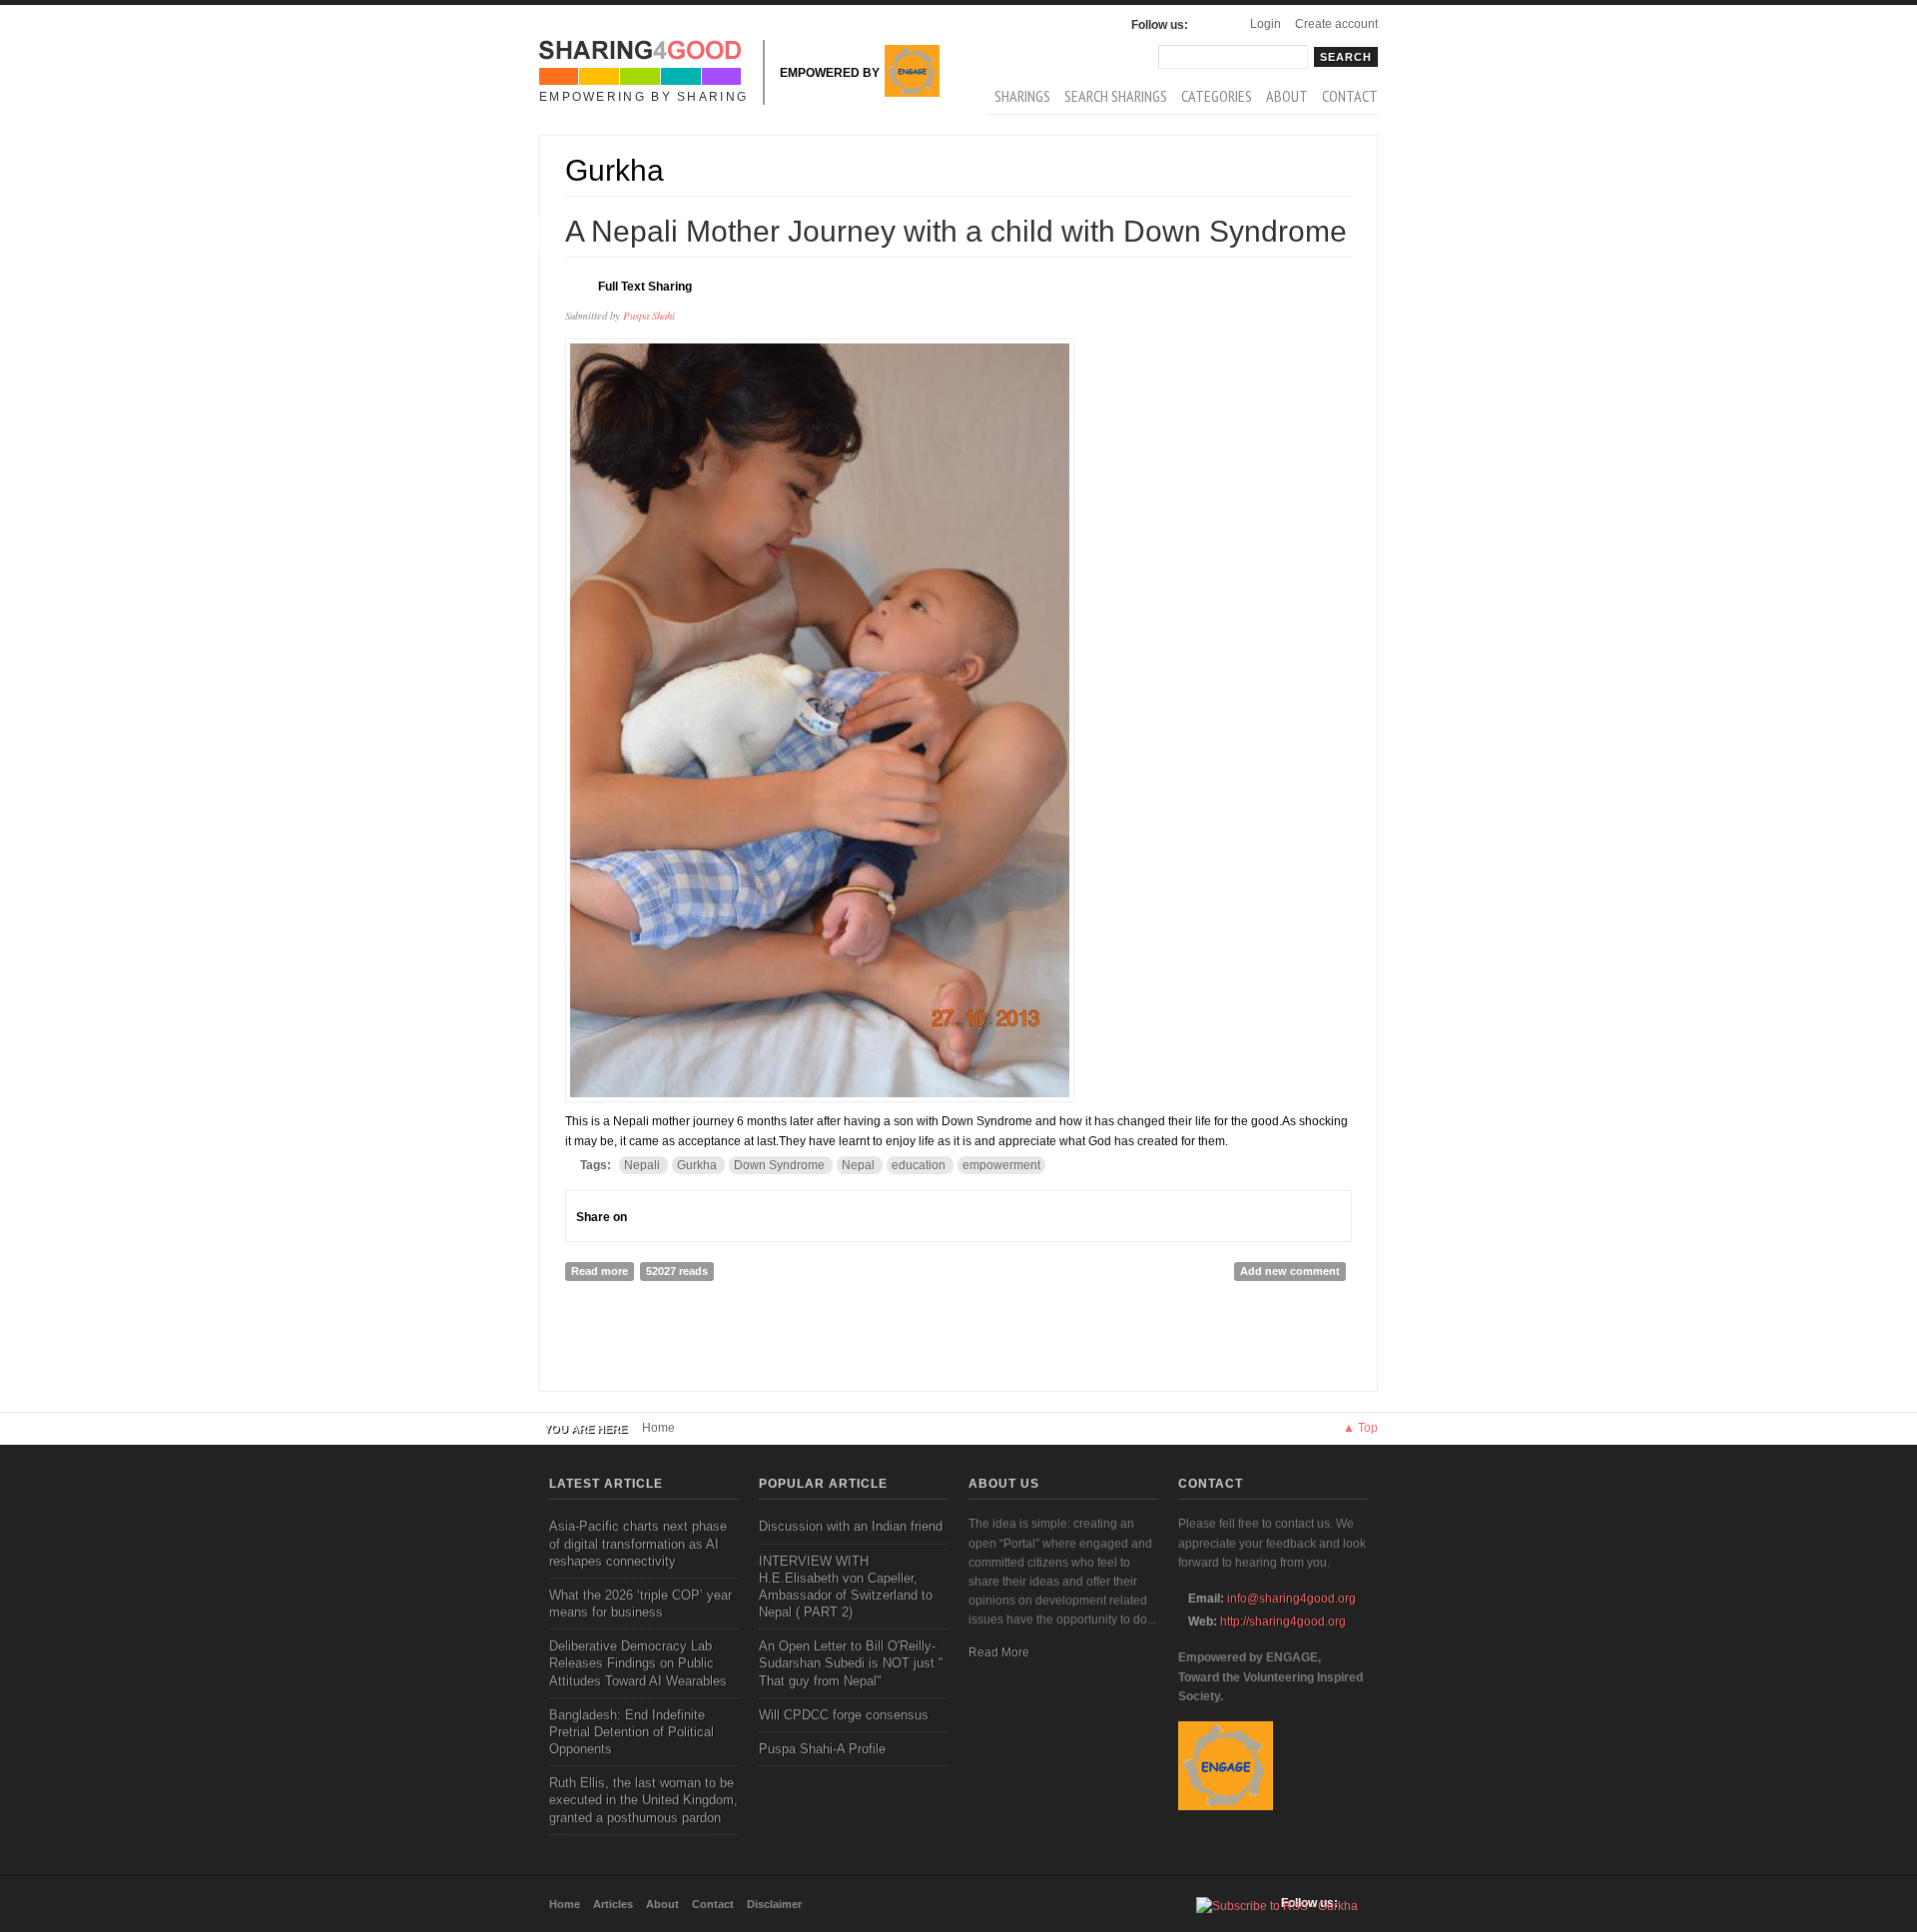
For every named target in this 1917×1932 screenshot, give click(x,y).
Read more (603, 1271)
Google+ (683, 1216)
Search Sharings (1116, 96)
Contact (1350, 96)
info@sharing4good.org (1291, 1599)
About (1287, 96)
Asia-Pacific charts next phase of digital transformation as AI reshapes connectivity (638, 1543)
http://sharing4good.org (1283, 1621)
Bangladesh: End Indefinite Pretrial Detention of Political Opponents (632, 1732)
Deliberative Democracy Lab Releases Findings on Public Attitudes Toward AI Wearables (638, 1663)
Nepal (858, 1165)
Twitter (719, 1216)
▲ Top (1360, 1428)
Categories (1217, 96)
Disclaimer (774, 1904)
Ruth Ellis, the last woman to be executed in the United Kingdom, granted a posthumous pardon (643, 1800)
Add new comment (1290, 1271)
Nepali (642, 1165)
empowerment (1001, 1165)
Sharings (1022, 96)
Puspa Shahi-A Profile (822, 1749)
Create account (1336, 24)
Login (1266, 24)
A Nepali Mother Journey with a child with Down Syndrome (956, 231)
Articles (613, 1904)
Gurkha (697, 1165)
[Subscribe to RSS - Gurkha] (1277, 1907)
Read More (999, 1652)
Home (658, 1428)
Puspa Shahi (649, 315)
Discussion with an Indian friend (851, 1526)
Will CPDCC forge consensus (844, 1715)
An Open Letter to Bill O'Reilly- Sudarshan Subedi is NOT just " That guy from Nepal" (851, 1663)
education (919, 1165)
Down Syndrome (779, 1165)
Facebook (1208, 25)
